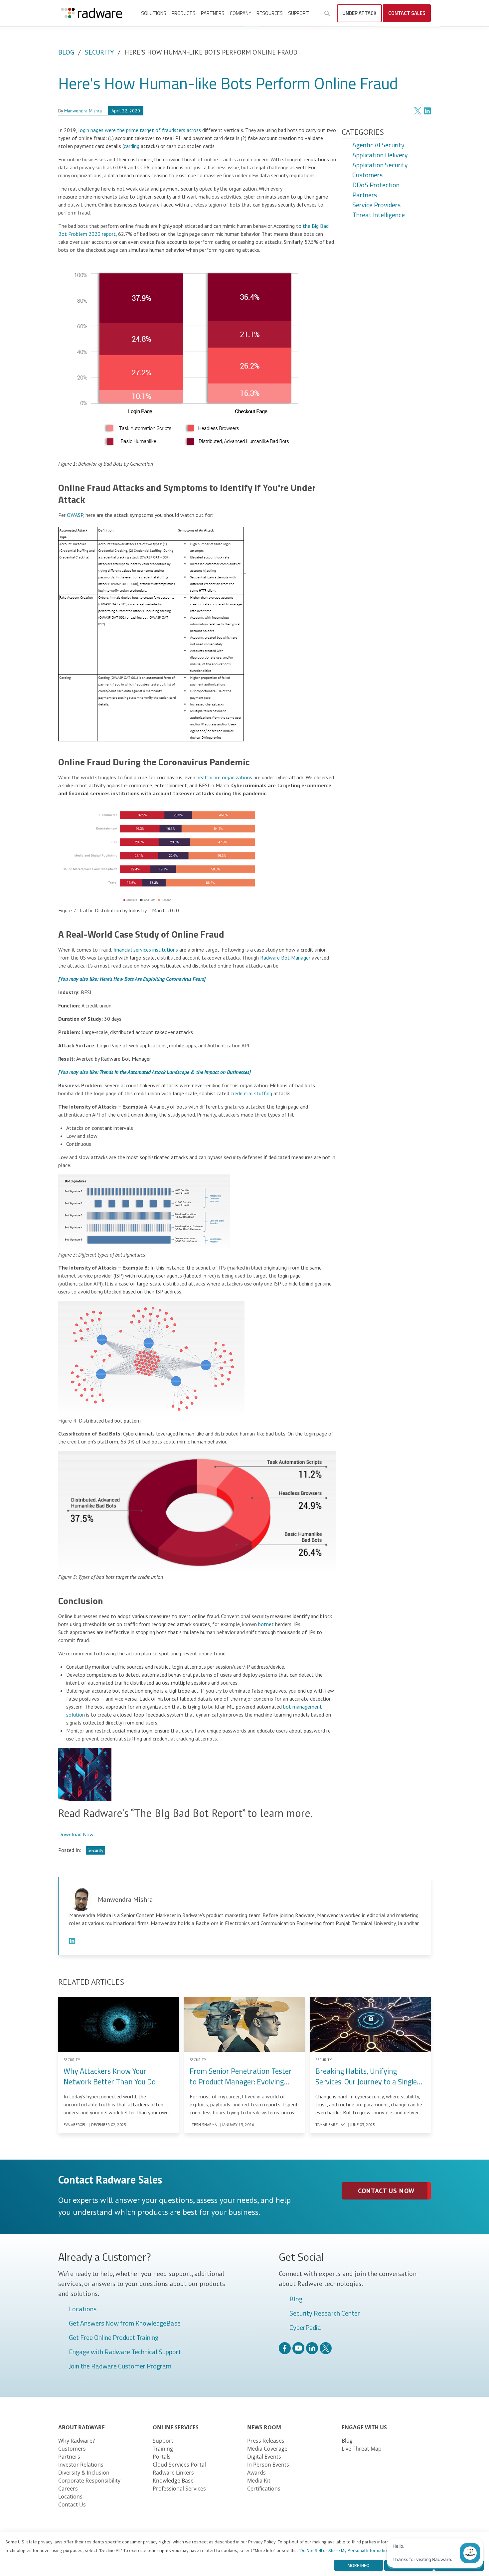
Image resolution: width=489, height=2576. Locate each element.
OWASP (75, 515)
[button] (327, 14)
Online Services (176, 2427)
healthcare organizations (224, 777)
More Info (359, 2565)
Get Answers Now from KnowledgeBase (125, 2324)
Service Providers (376, 205)
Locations (83, 2309)
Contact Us (72, 2504)
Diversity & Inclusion (84, 2473)
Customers (367, 175)
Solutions (154, 13)
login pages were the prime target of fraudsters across (140, 130)
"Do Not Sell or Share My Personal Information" (345, 2550)
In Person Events (268, 2465)
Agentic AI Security (378, 145)
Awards (256, 2473)
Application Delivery (380, 155)
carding (132, 146)
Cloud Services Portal (179, 2465)
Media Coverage (267, 2449)
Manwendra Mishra (83, 111)
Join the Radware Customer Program (120, 2366)
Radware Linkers (173, 2473)
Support (299, 13)
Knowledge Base (173, 2481)
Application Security (380, 165)
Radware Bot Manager (285, 958)
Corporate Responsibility (89, 2481)
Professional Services (179, 2489)
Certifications (264, 2489)
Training (163, 2449)
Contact (407, 13)
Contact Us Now (386, 2191)
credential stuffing (251, 1093)
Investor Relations (81, 2465)
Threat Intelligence (379, 215)
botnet (266, 1624)
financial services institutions (146, 950)
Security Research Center (325, 2314)
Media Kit (259, 2481)
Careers (68, 2489)
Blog (66, 52)
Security (99, 52)
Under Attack (359, 13)
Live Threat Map (362, 2449)
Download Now (76, 1834)
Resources (270, 13)
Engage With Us (364, 2427)
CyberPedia (305, 2328)
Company (241, 13)
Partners (213, 13)
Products (184, 13)
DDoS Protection (376, 185)
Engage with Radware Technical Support (125, 2352)
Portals (162, 2457)
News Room (264, 2427)
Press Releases (266, 2441)
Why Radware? (77, 2441)
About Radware (81, 2427)
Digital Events (264, 2457)
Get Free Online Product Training (114, 2338)
